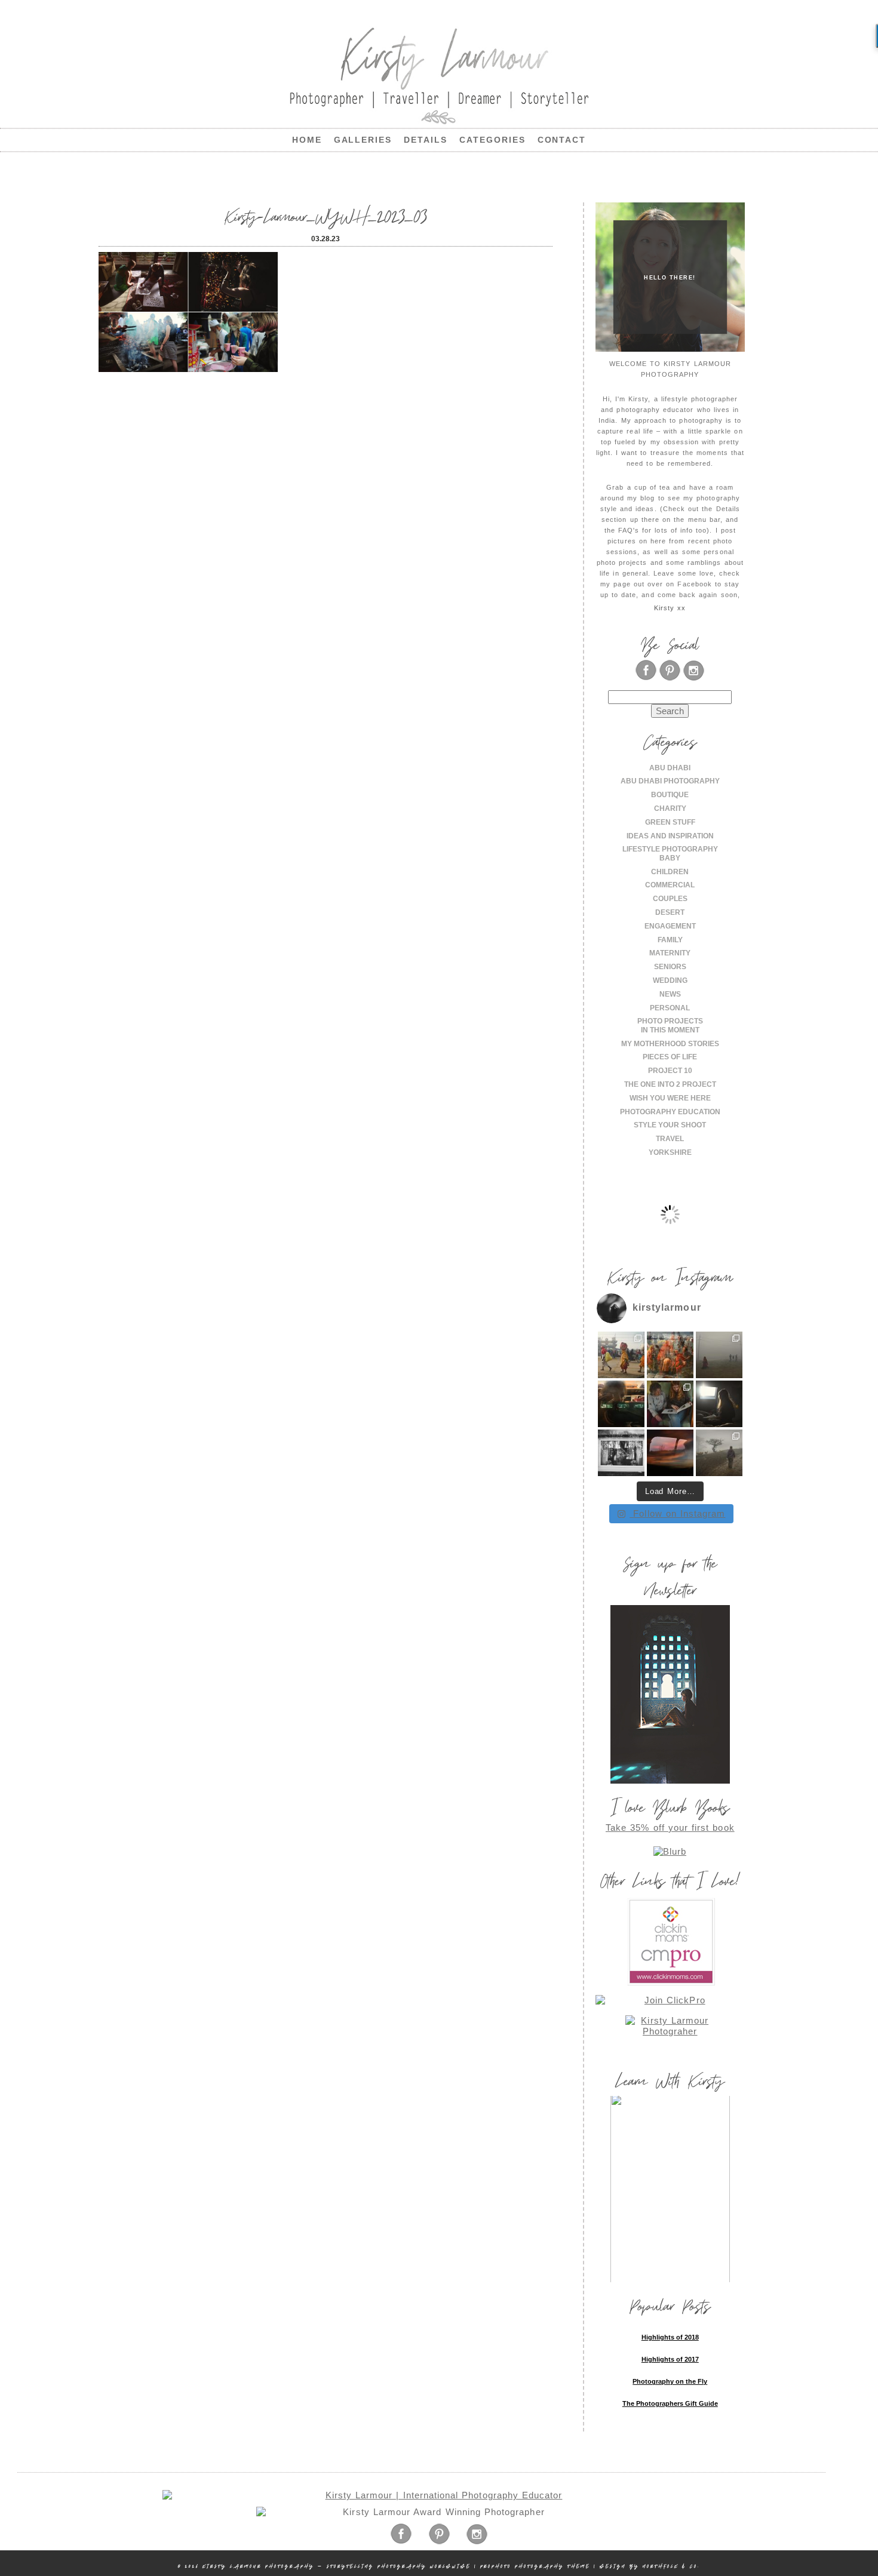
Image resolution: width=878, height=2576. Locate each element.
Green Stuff (670, 822)
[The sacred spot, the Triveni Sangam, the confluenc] (670, 1355)
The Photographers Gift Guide (670, 2403)
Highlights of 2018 (670, 2337)
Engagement (670, 926)
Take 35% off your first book (670, 1828)
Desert (670, 912)
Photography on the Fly (670, 2381)
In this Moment (670, 1030)
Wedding (670, 980)
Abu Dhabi (670, 768)
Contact (562, 140)
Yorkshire (670, 1152)
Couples (670, 899)
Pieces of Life (670, 1057)
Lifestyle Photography (670, 849)
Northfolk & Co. (671, 2566)
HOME (307, 140)
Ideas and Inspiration (670, 836)
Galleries (363, 140)
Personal (670, 1008)
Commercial (670, 885)
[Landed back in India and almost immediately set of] (621, 1404)
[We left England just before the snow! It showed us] (719, 1453)
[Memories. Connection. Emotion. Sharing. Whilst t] (670, 1404)
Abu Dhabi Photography (670, 781)
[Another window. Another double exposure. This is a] (621, 1453)
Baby (670, 858)
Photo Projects (670, 1021)
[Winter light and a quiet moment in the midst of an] (719, 1404)
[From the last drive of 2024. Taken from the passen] (670, 1453)
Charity (670, 809)
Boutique (670, 795)
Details (426, 140)
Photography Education (670, 1112)
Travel (670, 1139)
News (670, 994)
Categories (492, 140)
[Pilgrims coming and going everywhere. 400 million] (621, 1355)
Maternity (670, 953)
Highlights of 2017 (670, 2359)
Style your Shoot (670, 1125)
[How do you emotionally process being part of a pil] (719, 1355)
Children (670, 872)
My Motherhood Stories (670, 1044)
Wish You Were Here (670, 1098)
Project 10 (670, 1071)
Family (670, 940)
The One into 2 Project (670, 1084)
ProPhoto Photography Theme (535, 2566)
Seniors (670, 967)
